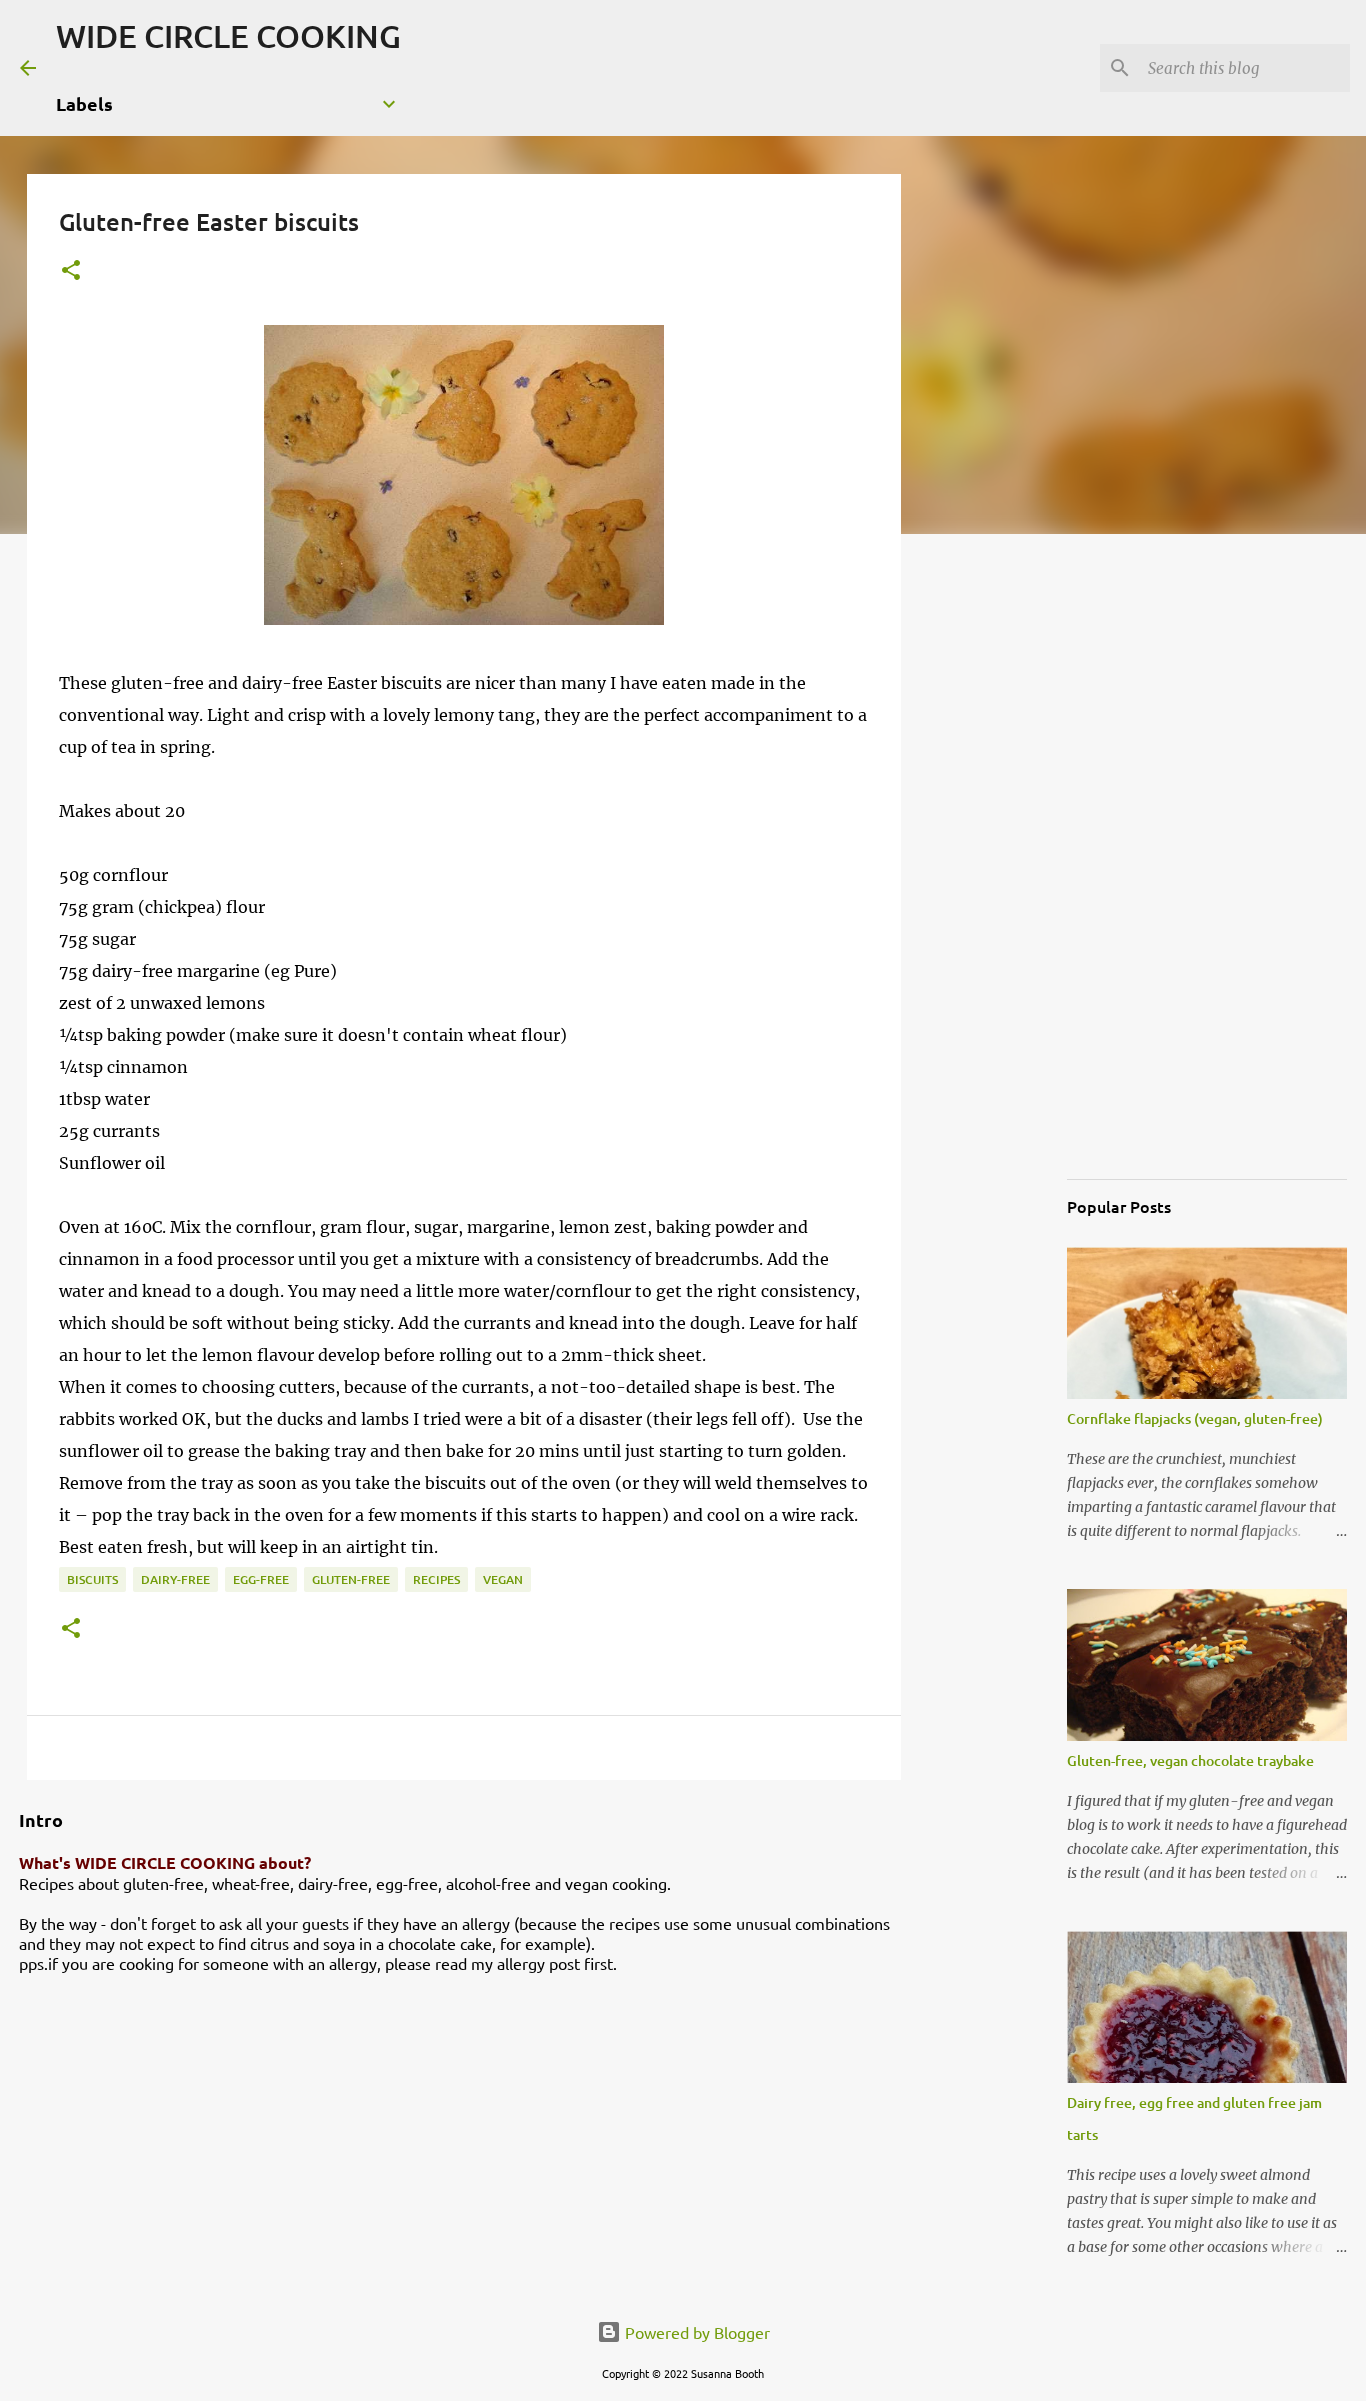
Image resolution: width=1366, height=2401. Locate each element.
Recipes (436, 1579)
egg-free (261, 1579)
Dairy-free (175, 1579)
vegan (503, 1579)
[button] (71, 271)
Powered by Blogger (695, 2332)
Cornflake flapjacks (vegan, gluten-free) (1195, 1418)
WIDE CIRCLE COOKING (228, 35)
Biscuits (92, 1579)
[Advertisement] (1003, 864)
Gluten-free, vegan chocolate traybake (1190, 1760)
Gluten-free (351, 1579)
